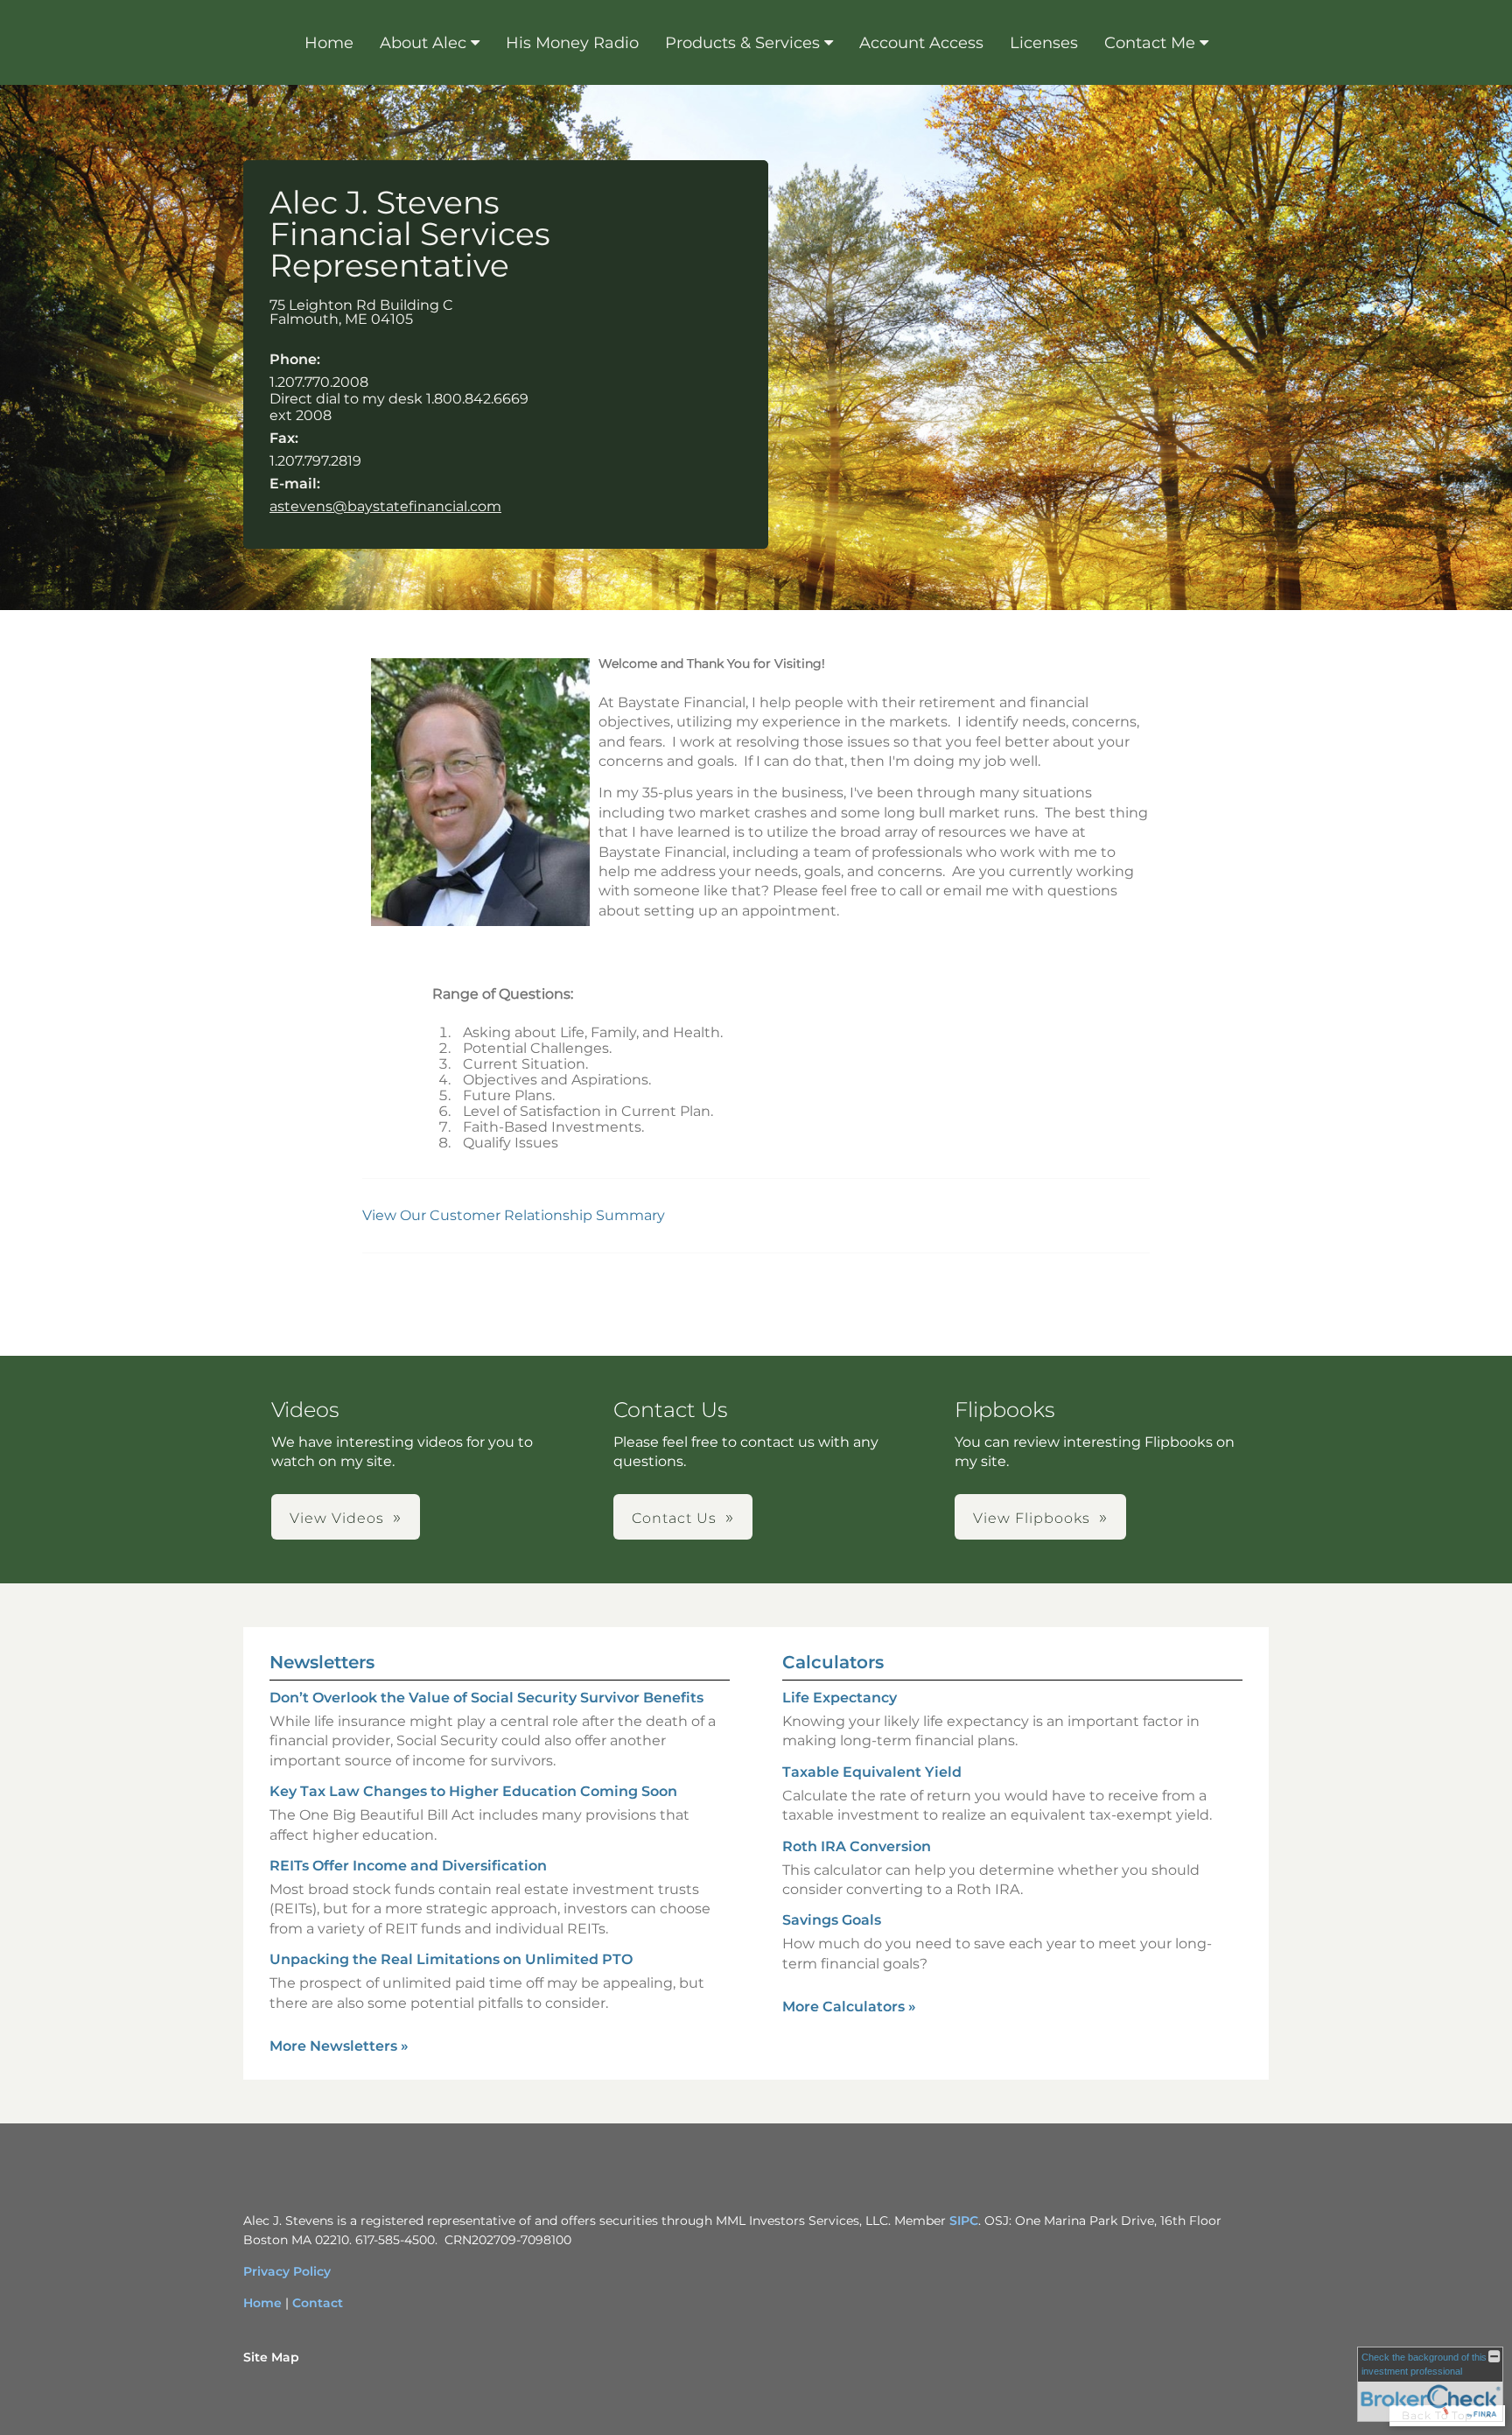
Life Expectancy (840, 1698)
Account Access (921, 43)
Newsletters (322, 1662)
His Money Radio (572, 43)
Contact (318, 2303)
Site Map (271, 2357)
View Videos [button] (337, 1518)
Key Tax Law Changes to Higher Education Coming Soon (473, 1791)
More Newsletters (339, 2046)
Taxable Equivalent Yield (872, 1772)
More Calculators (849, 2007)
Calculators (833, 1662)
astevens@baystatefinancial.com (385, 506)
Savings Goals (832, 1920)
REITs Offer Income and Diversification (408, 1866)
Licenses (1044, 43)
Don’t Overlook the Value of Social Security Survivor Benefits (486, 1698)
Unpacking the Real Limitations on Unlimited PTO (451, 1959)
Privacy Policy (287, 2271)
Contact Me (1150, 43)
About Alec (423, 43)
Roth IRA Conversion (857, 1846)
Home (329, 43)
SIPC (964, 2221)
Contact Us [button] (674, 1518)
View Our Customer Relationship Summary (515, 1215)
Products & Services (742, 43)
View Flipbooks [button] (1032, 1518)
